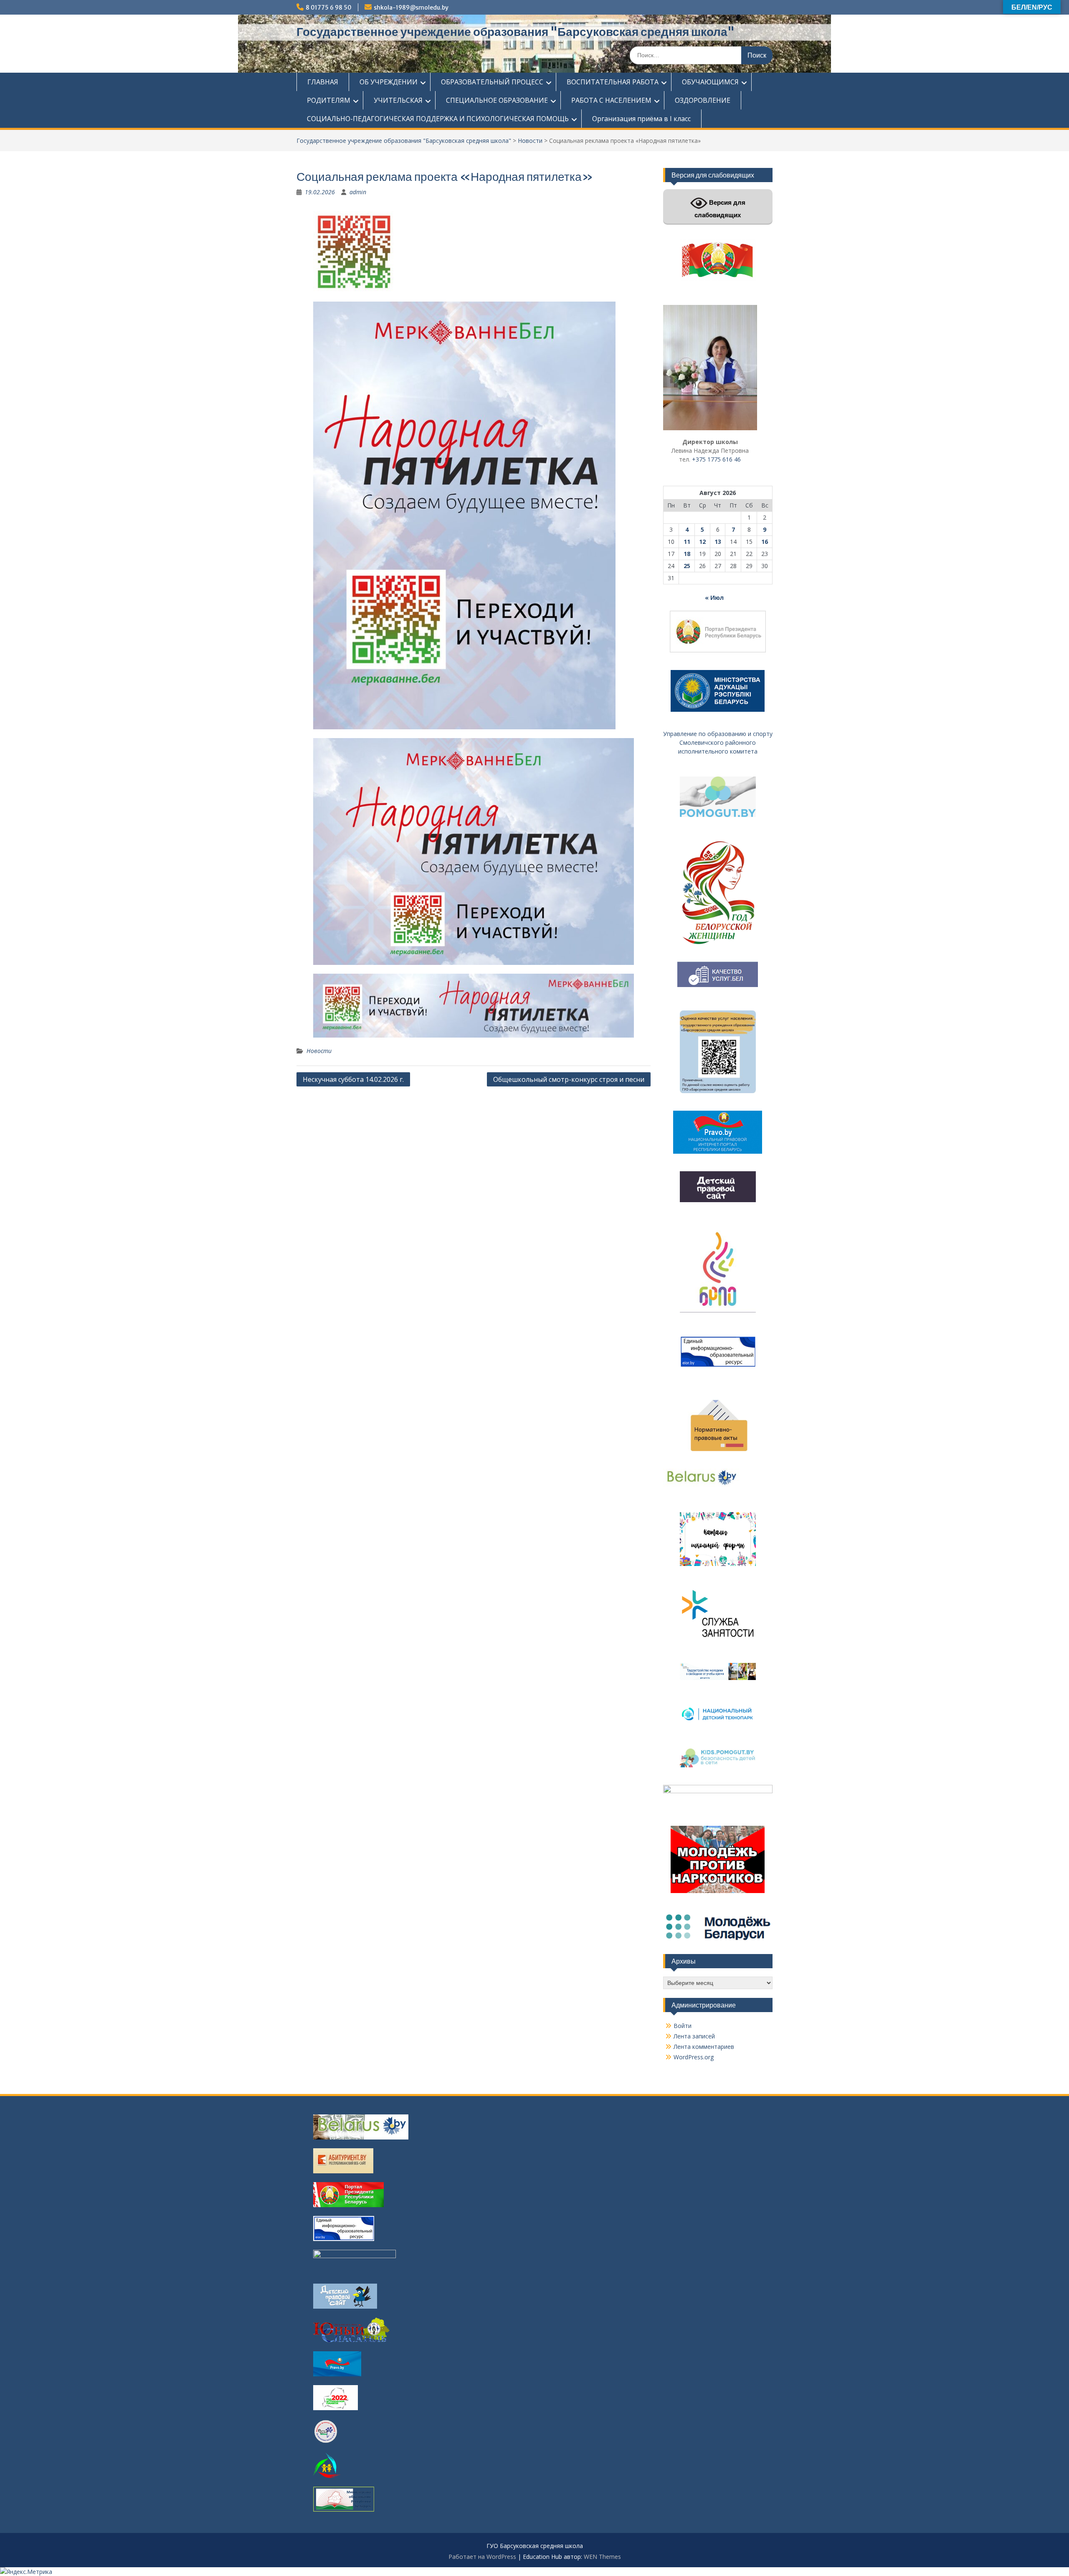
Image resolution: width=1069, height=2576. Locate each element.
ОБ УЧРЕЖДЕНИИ (389, 82)
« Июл (714, 598)
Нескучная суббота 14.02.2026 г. (353, 1079)
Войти (683, 2026)
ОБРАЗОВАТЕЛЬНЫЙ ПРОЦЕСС (492, 82)
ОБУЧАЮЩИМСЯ (710, 82)
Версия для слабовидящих (720, 209)
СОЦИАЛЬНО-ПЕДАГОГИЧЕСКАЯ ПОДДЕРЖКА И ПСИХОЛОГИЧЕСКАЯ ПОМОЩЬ (438, 119)
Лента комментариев (704, 2047)
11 (687, 542)
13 (718, 542)
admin (358, 192)
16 (765, 542)
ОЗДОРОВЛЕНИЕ (703, 100)
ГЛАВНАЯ (323, 82)
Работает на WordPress (482, 2557)
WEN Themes (602, 2557)
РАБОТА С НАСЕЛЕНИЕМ (611, 100)
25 (687, 566)
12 (702, 542)
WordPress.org (694, 2057)
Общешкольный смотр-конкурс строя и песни (569, 1079)
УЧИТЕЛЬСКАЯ (398, 100)
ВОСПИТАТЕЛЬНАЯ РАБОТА (613, 82)
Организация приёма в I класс (641, 119)
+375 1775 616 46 (716, 459)
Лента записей (694, 2036)
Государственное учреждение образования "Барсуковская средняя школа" (516, 32)
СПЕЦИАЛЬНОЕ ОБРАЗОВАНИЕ (497, 100)
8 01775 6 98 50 (329, 8)
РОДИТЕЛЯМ (329, 100)
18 (687, 554)
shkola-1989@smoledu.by (411, 8)
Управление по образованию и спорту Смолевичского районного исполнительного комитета (718, 742)
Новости (530, 141)
